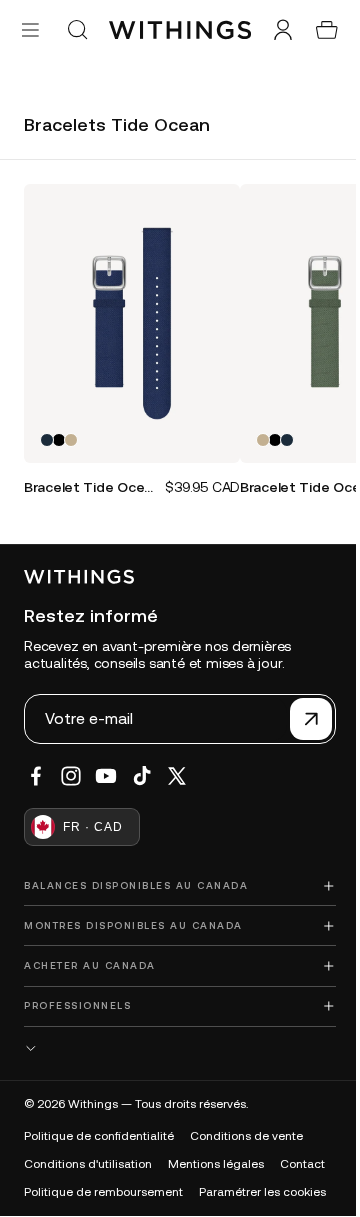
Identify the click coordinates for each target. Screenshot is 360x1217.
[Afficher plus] (175, 1048)
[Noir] (59, 433)
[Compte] (273, 30)
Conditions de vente (246, 1136)
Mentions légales (216, 1164)
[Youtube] (106, 776)
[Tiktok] (142, 776)
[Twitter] (177, 776)
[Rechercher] (77, 30)
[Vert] (71, 433)
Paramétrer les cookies (262, 1192)
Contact (302, 1164)
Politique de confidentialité (99, 1136)
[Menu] (30, 29)
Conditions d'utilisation (88, 1164)
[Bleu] (47, 433)
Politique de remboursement (103, 1192)
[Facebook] (36, 776)
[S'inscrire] (301, 719)
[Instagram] (71, 776)
